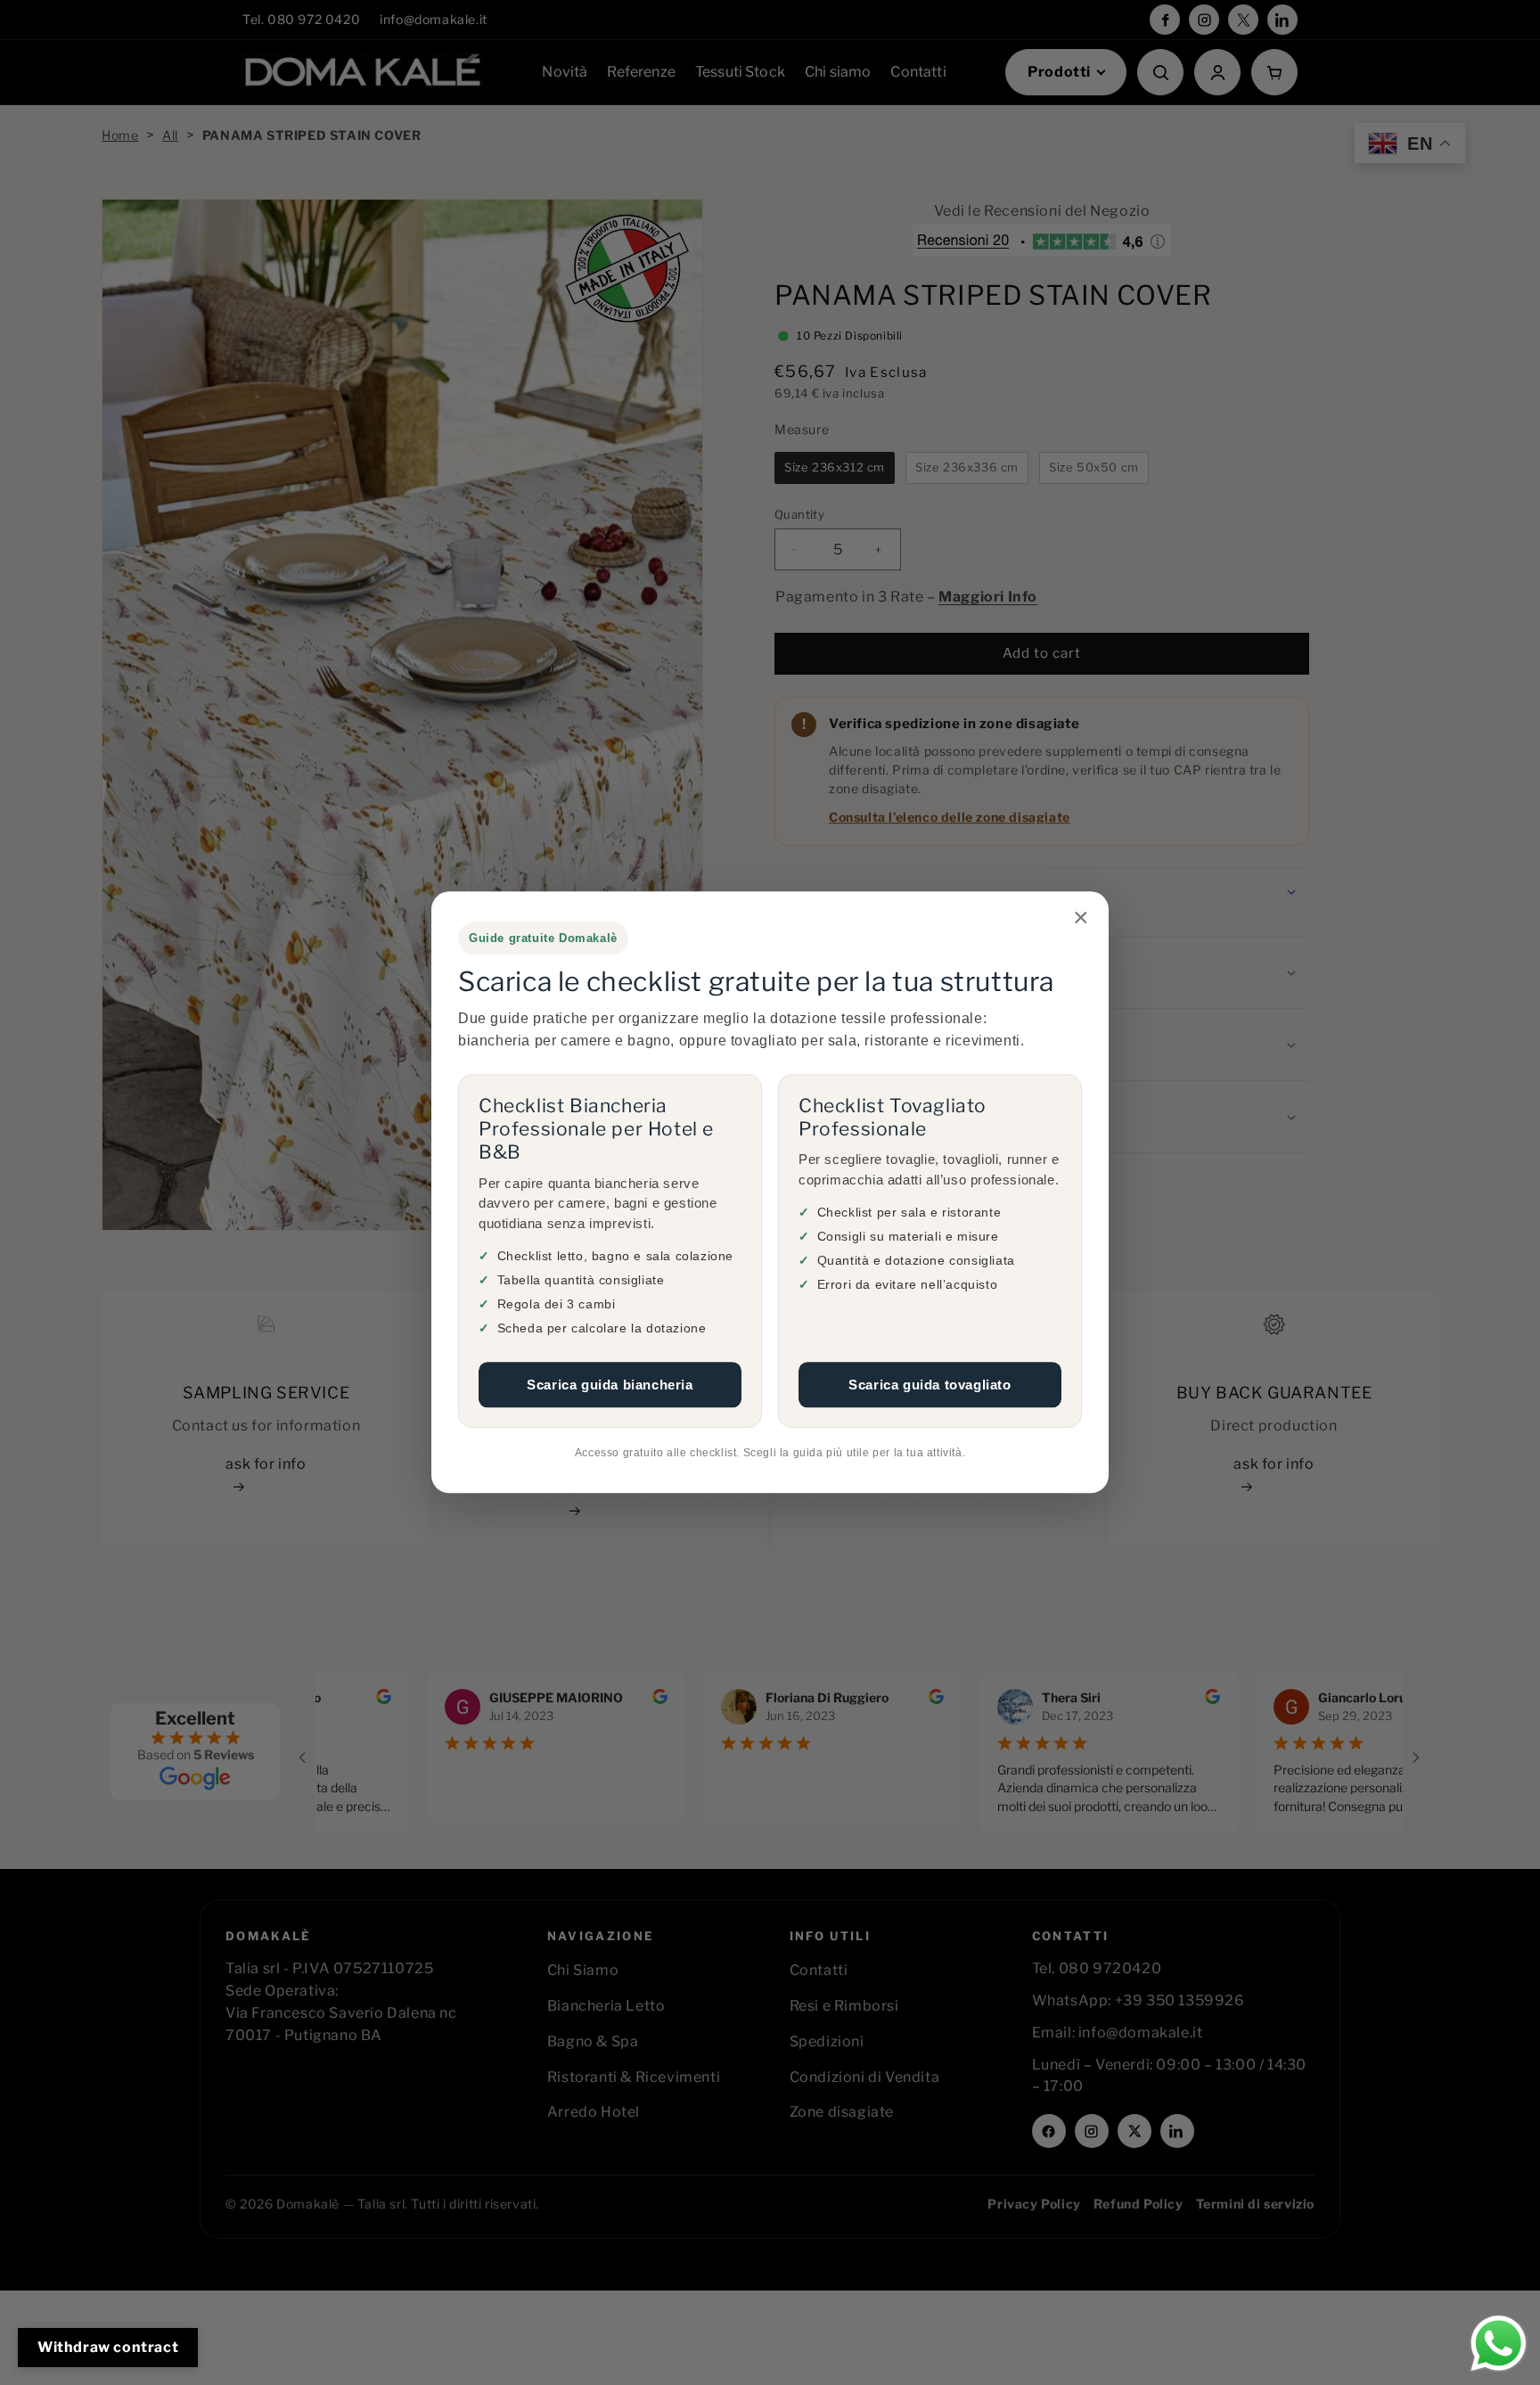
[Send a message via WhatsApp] (1499, 2344)
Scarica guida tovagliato (930, 1385)
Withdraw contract (108, 2347)
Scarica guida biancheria (610, 1385)
